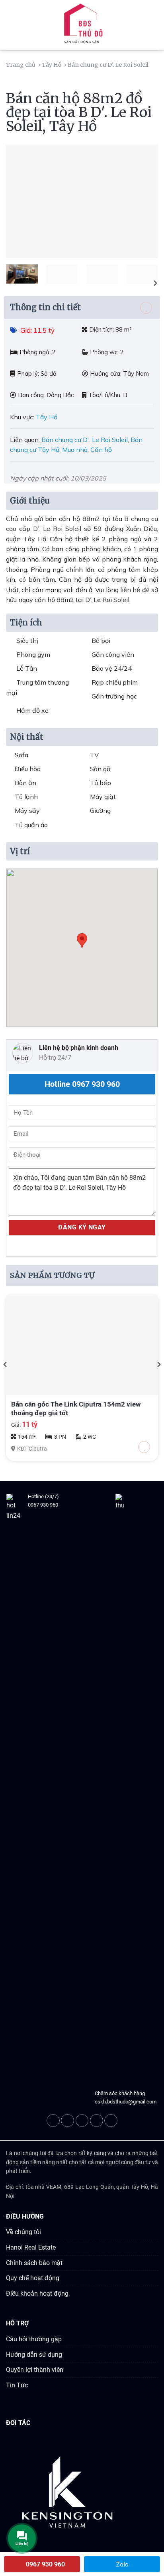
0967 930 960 (43, 1505)
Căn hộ (101, 450)
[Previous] (19, 201)
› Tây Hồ (50, 65)
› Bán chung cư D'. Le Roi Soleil (107, 65)
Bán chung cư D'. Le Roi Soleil (85, 440)
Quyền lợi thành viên (35, 2370)
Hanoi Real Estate (31, 2247)
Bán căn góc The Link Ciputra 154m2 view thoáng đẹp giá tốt (76, 1409)
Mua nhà (75, 450)
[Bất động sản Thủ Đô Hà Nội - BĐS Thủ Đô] (82, 25)
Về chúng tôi (23, 2232)
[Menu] (11, 25)
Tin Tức (17, 2385)
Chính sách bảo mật (34, 2263)
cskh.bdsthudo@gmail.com (126, 2102)
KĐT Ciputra (32, 1449)
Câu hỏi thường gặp (34, 2339)
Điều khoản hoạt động (37, 2293)
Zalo (122, 2564)
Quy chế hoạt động (33, 2278)
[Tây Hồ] (152, 65)
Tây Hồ (47, 417)
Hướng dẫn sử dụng (34, 2355)
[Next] (145, 201)
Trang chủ (21, 65)
